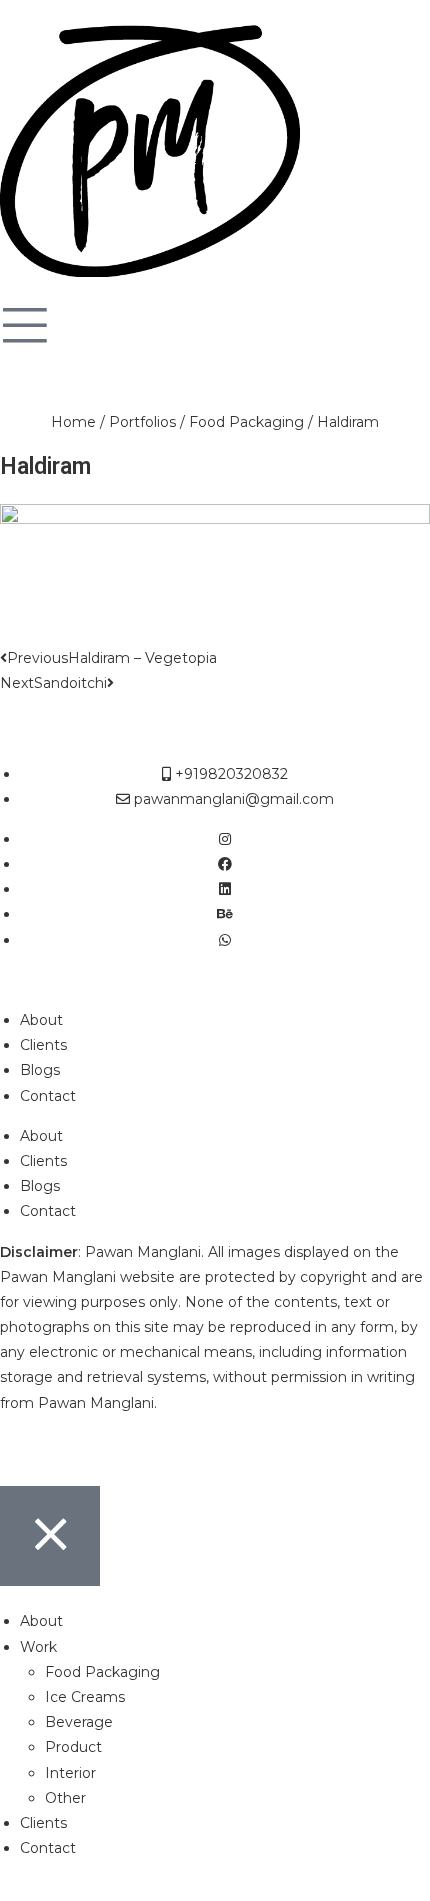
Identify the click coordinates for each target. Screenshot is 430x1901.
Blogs (40, 1070)
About (41, 1020)
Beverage (79, 1722)
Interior (70, 1773)
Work (38, 1647)
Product (73, 1747)
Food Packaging (246, 422)
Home (73, 422)
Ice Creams (85, 1697)
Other (65, 1798)
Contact (48, 1096)
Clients (43, 1045)
